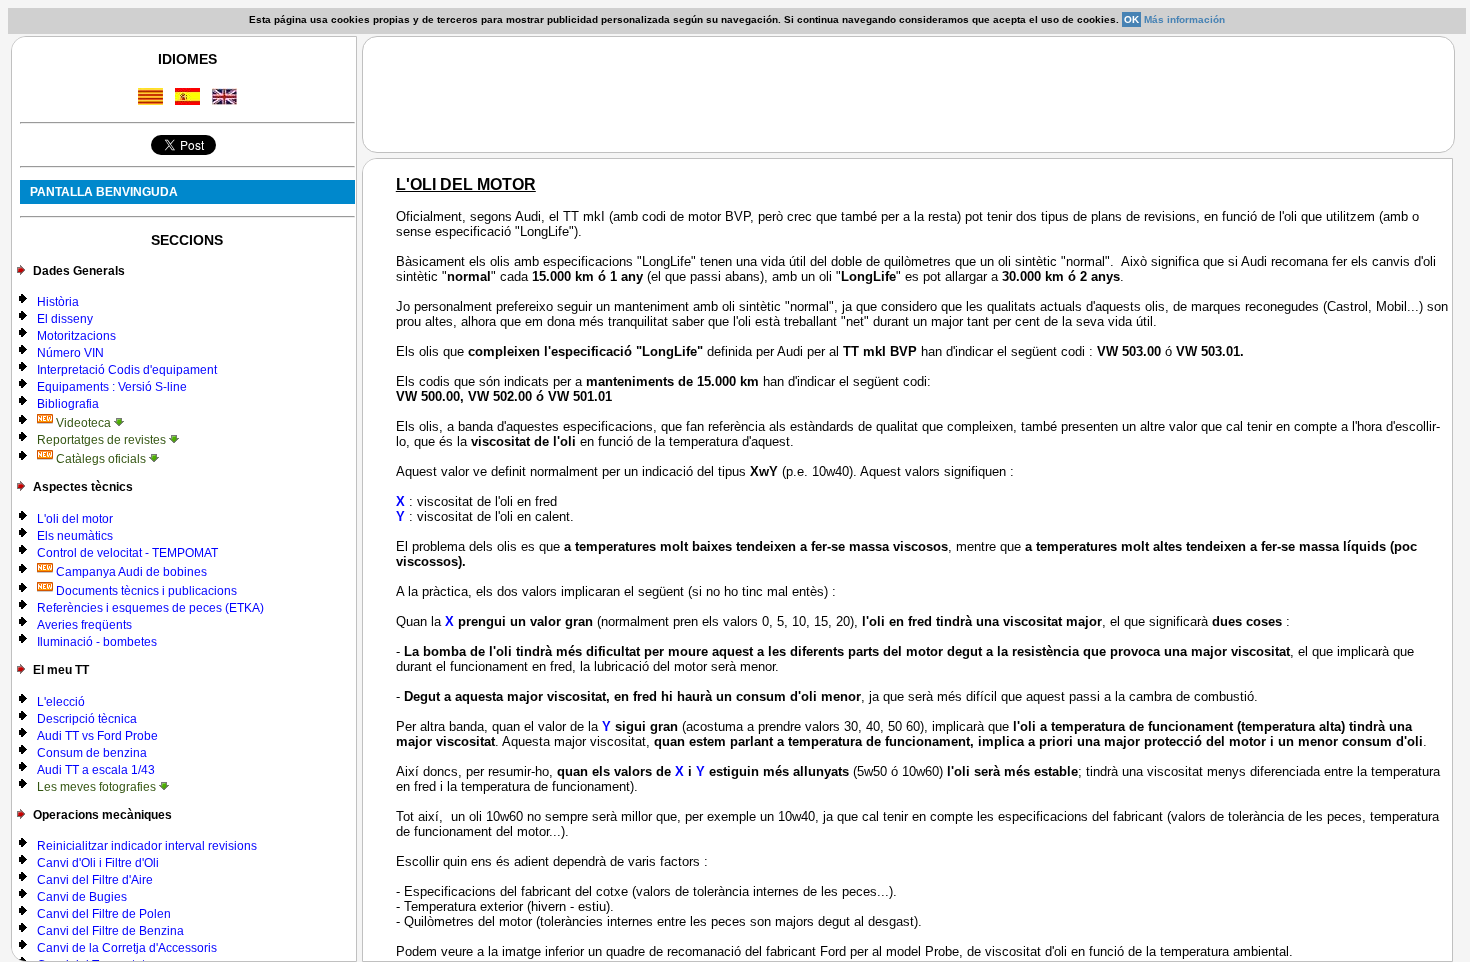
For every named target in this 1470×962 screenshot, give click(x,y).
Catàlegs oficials (101, 459)
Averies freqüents (84, 625)
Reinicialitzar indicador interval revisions (147, 846)
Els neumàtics (75, 536)
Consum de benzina (92, 753)
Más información (1184, 19)
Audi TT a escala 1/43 (96, 770)
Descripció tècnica (87, 719)
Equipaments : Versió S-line (112, 387)
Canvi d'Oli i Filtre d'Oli (98, 863)
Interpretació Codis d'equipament (127, 370)
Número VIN (70, 353)
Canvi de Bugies (82, 897)
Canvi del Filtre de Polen (104, 914)
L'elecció (61, 702)
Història (58, 302)
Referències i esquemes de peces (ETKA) (150, 608)
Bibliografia (68, 404)
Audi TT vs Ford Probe (97, 736)
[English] (224, 99)
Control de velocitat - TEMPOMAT (127, 553)
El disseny (65, 319)
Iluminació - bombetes (97, 642)
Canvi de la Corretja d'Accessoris (127, 948)
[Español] (187, 99)
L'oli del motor (75, 519)
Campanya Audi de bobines (130, 572)
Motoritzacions (76, 336)
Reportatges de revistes (103, 440)
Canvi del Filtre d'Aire (95, 880)
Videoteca (83, 423)
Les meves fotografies (98, 787)
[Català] (150, 99)
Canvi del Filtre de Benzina (110, 931)
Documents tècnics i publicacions (145, 591)
